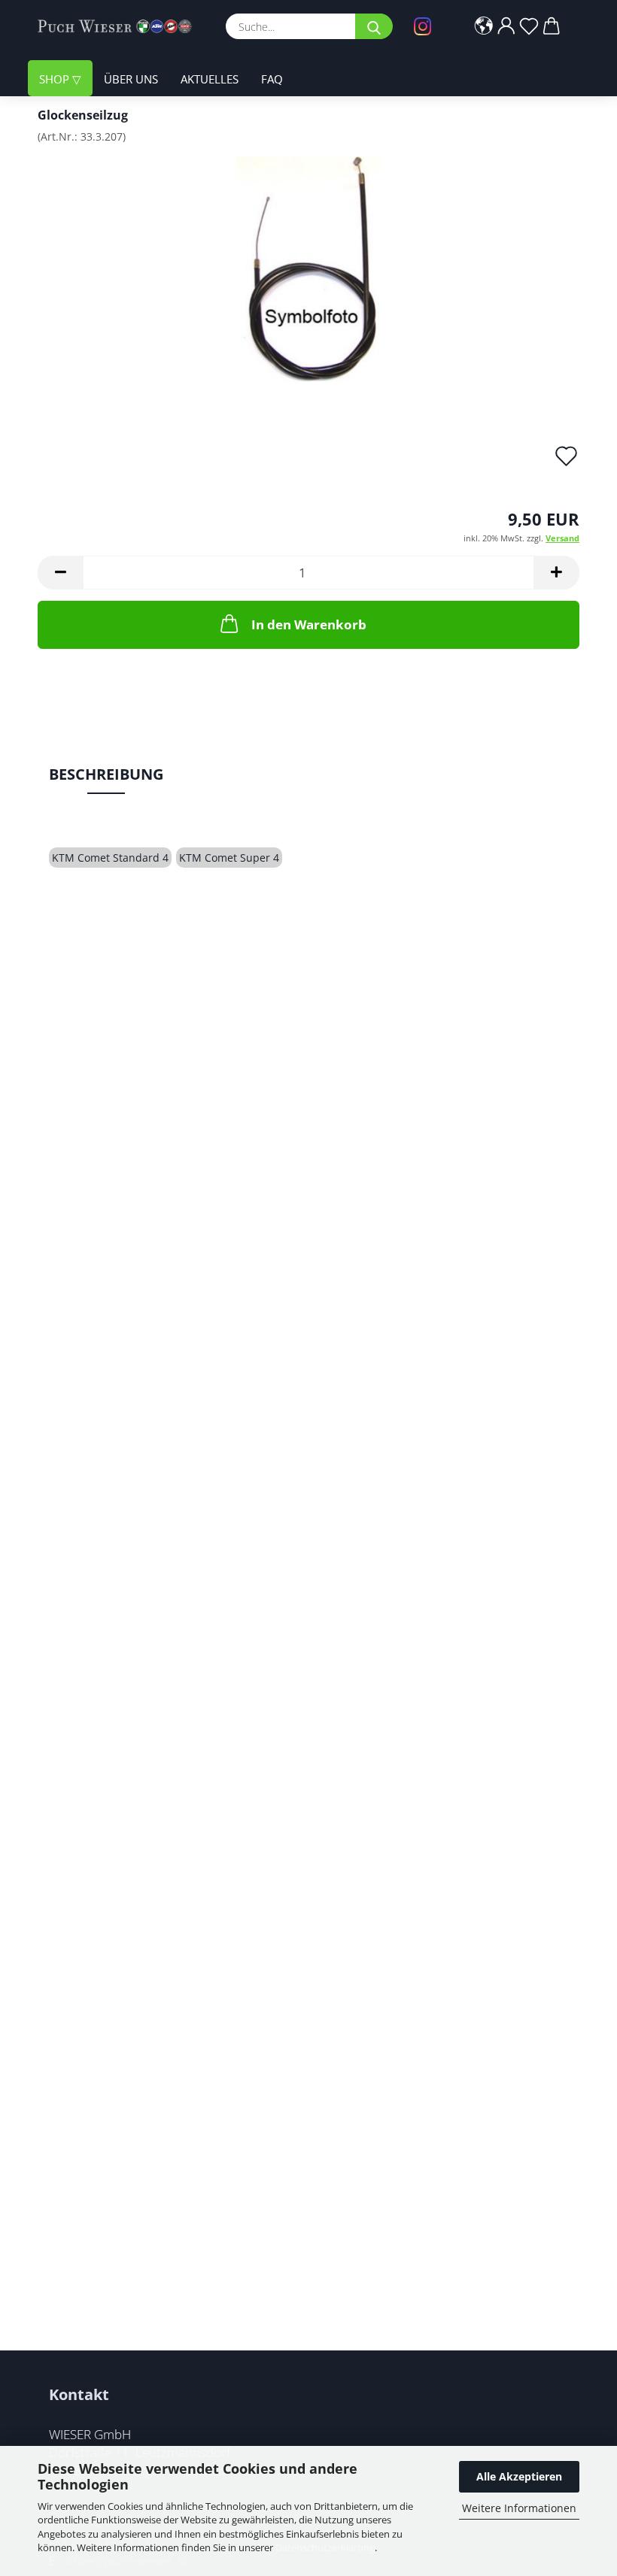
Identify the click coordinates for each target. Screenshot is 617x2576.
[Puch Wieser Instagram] (426, 26)
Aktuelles (210, 79)
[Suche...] (374, 26)
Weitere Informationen (519, 2508)
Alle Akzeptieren (519, 2476)
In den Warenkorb (309, 624)
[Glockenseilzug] (309, 268)
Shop (56, 79)
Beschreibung (106, 774)
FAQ (272, 79)
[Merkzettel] (529, 26)
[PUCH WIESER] (120, 26)
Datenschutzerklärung (325, 2547)
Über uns (131, 79)
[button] (484, 26)
